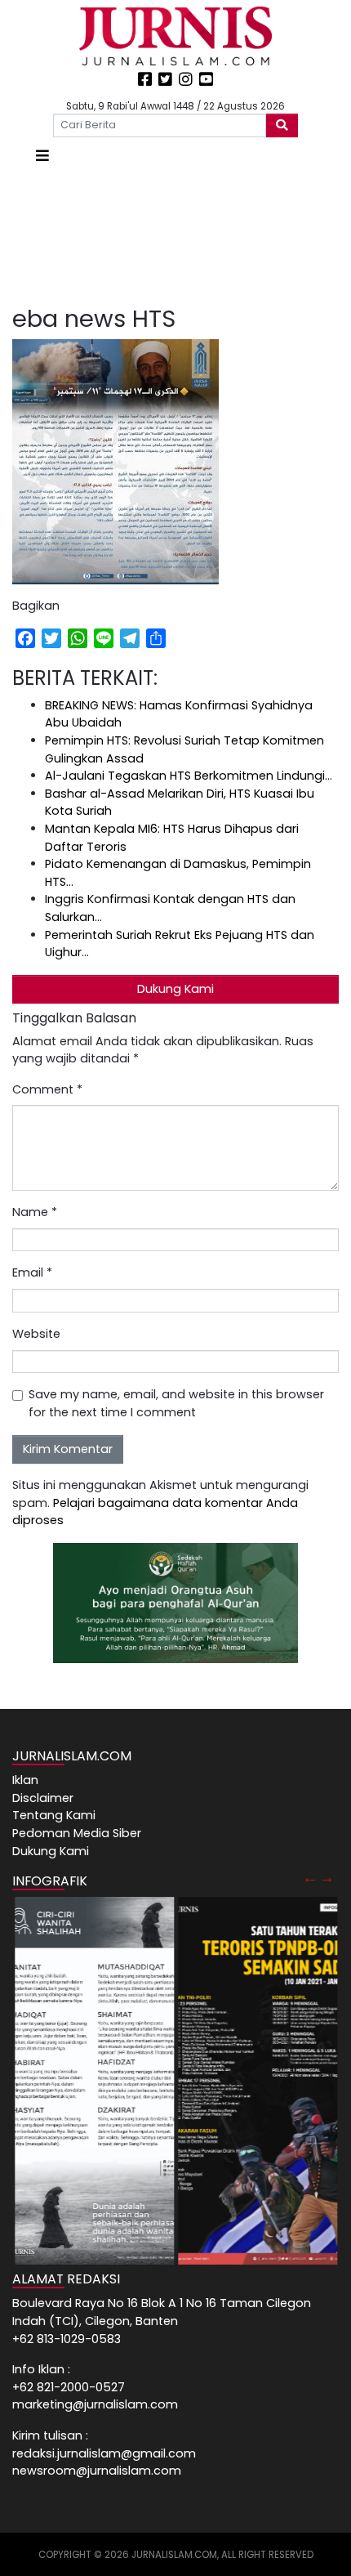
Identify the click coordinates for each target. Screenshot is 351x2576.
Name (35, 1212)
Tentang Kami (54, 1815)
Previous (310, 1877)
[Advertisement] (175, 236)
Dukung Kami (175, 989)
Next (327, 1877)
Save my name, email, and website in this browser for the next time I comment (176, 1403)
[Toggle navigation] (42, 156)
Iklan (25, 1780)
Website (36, 1334)
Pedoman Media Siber (77, 1833)
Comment (47, 1089)
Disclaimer (43, 1798)
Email (32, 1272)
